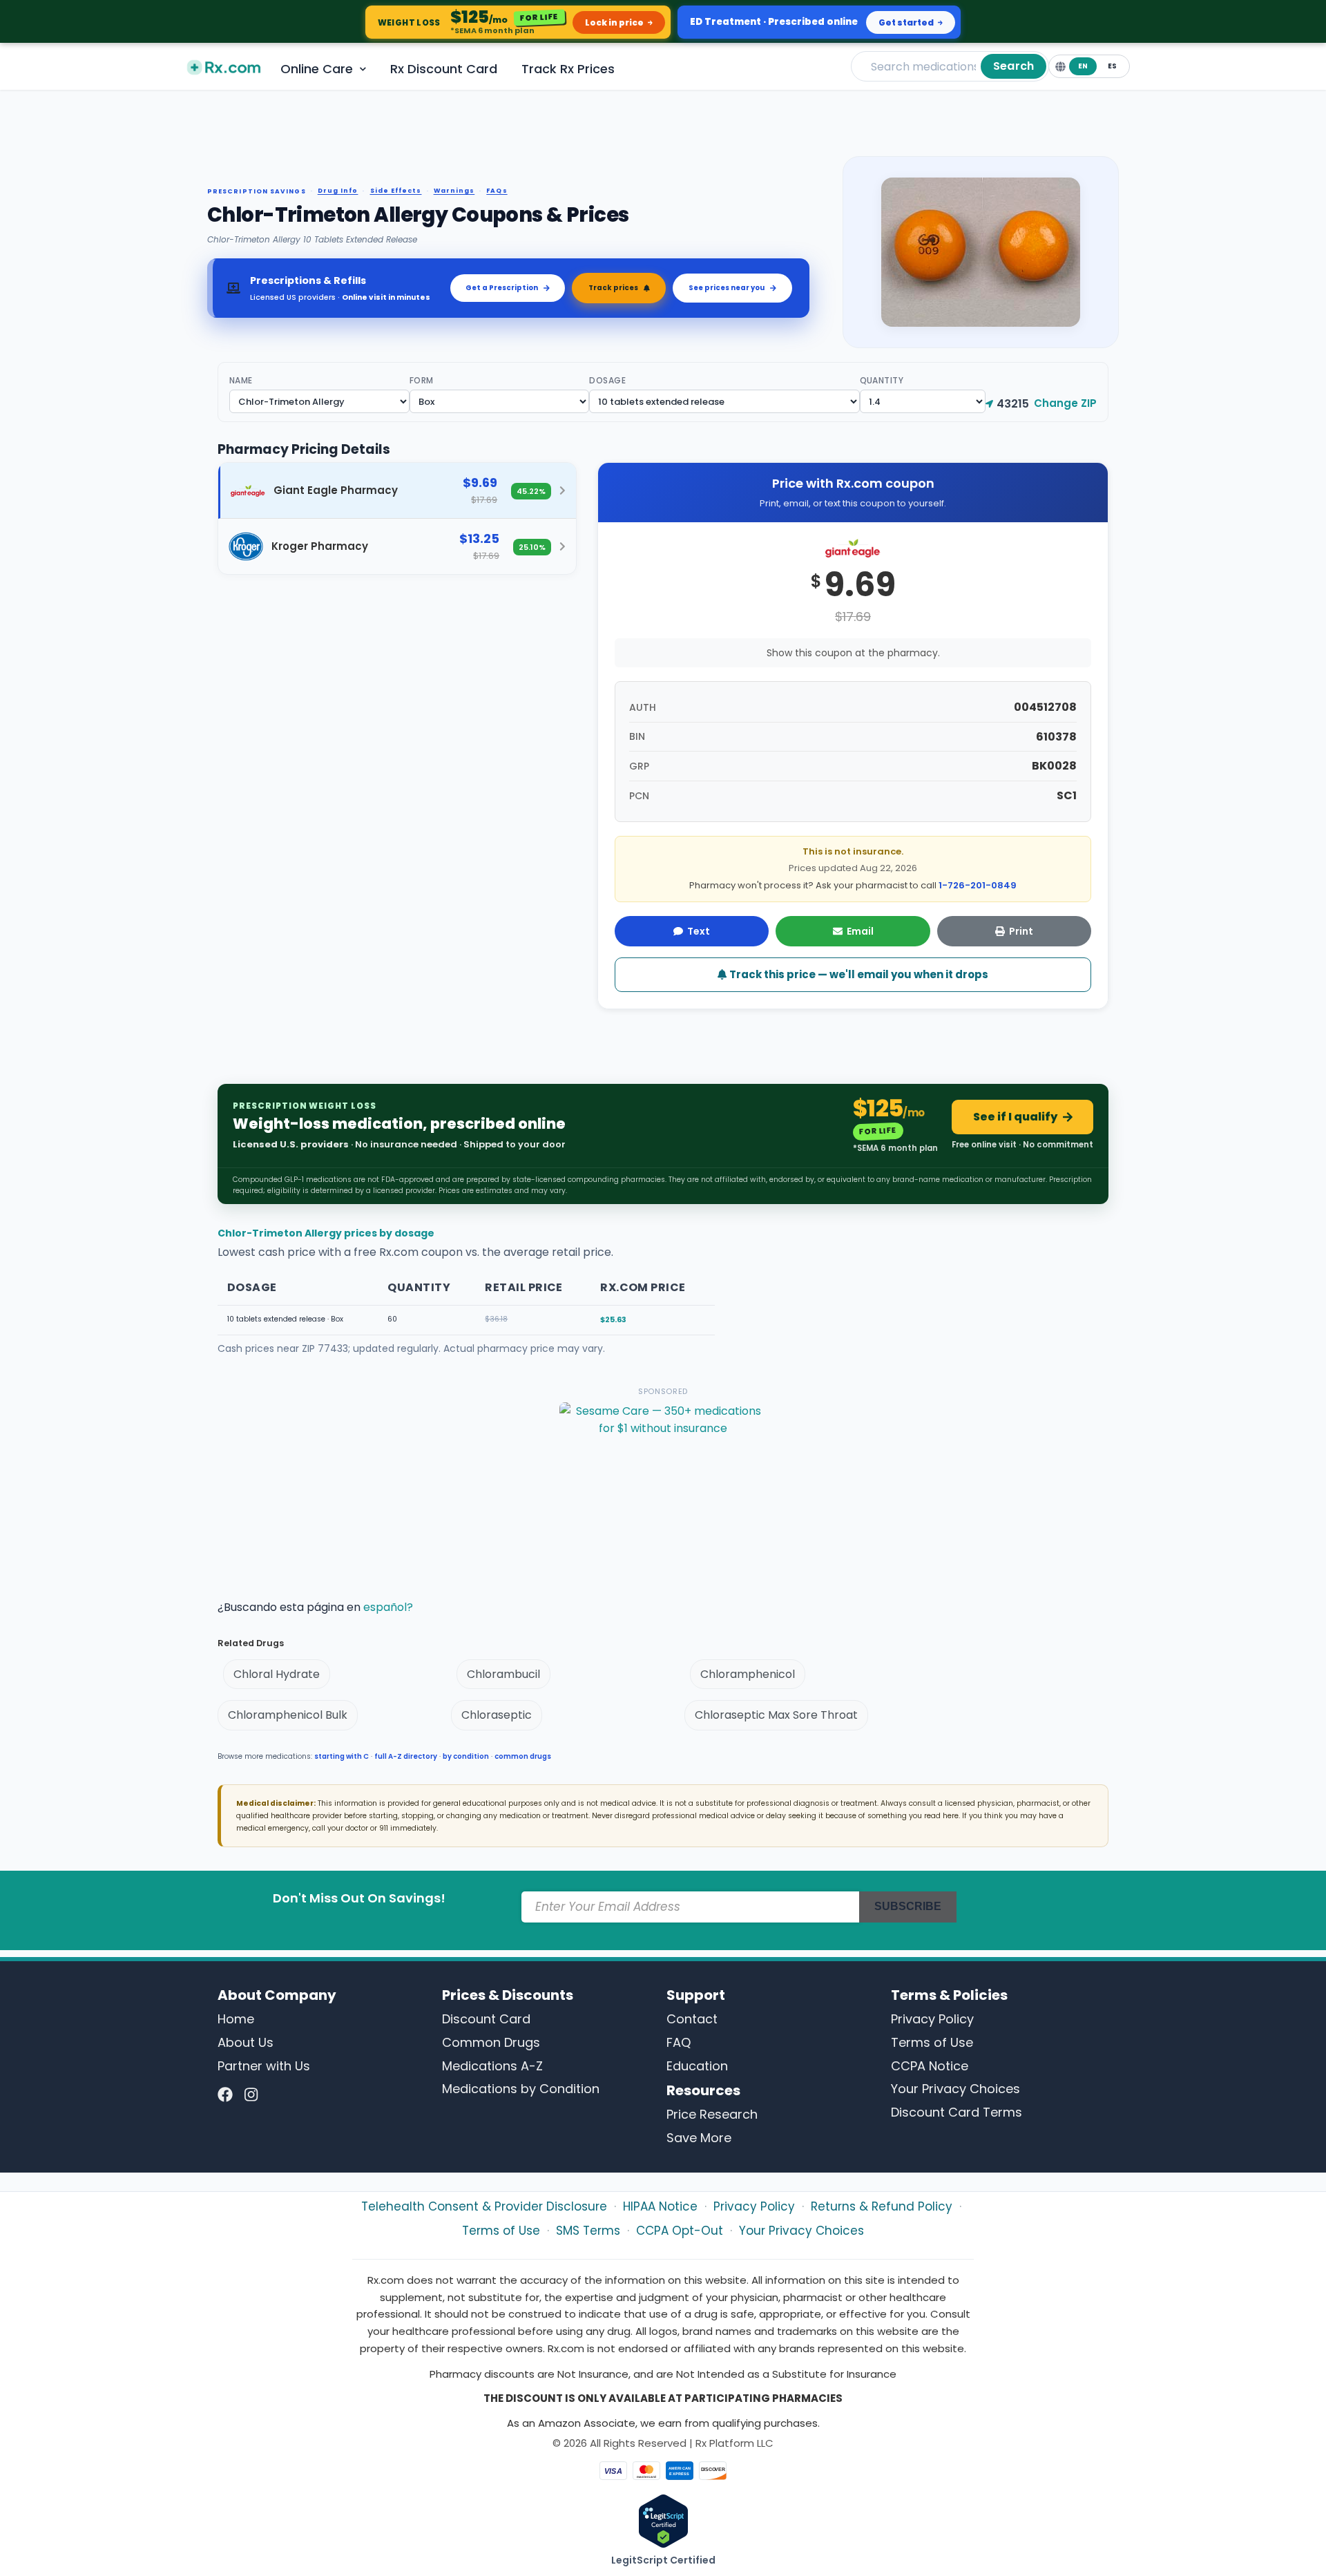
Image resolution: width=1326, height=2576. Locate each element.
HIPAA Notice (660, 2206)
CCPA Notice (930, 2066)
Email (860, 931)
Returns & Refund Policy (882, 2206)
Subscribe (908, 1906)
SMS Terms (588, 2231)
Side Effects (396, 191)
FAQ (679, 2042)
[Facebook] (225, 2095)
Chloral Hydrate (277, 1674)
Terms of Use (932, 2042)
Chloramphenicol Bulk (288, 1715)
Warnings (454, 191)
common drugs (523, 1756)
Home (236, 2019)
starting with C (342, 1756)
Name (241, 380)
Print (1021, 931)
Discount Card (486, 2019)
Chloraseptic (497, 1715)
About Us (246, 2042)
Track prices (613, 288)
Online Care (317, 69)
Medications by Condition (521, 2089)
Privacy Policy (932, 2019)
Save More (699, 2138)
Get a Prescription (502, 288)
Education (697, 2066)
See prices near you (727, 288)
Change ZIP (1065, 403)
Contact (692, 2019)
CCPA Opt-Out (680, 2231)
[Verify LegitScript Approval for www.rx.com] (663, 2520)
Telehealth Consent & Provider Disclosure (484, 2206)
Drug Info (338, 191)
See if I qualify (1015, 1117)
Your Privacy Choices (955, 2089)
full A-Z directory (406, 1756)
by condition (466, 1756)
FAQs (497, 191)
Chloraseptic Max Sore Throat (776, 1715)
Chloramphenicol (748, 1674)
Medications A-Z (492, 2066)
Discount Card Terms (957, 2112)
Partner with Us (264, 2066)
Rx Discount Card (444, 69)
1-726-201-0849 (978, 885)
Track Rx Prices (568, 69)
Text (699, 931)
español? (388, 1607)
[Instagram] (251, 2095)
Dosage (607, 380)
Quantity (882, 380)
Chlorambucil (503, 1674)
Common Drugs (491, 2042)
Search (1013, 66)
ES (1112, 66)
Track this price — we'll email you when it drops (858, 974)
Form (422, 380)
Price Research (712, 2114)
